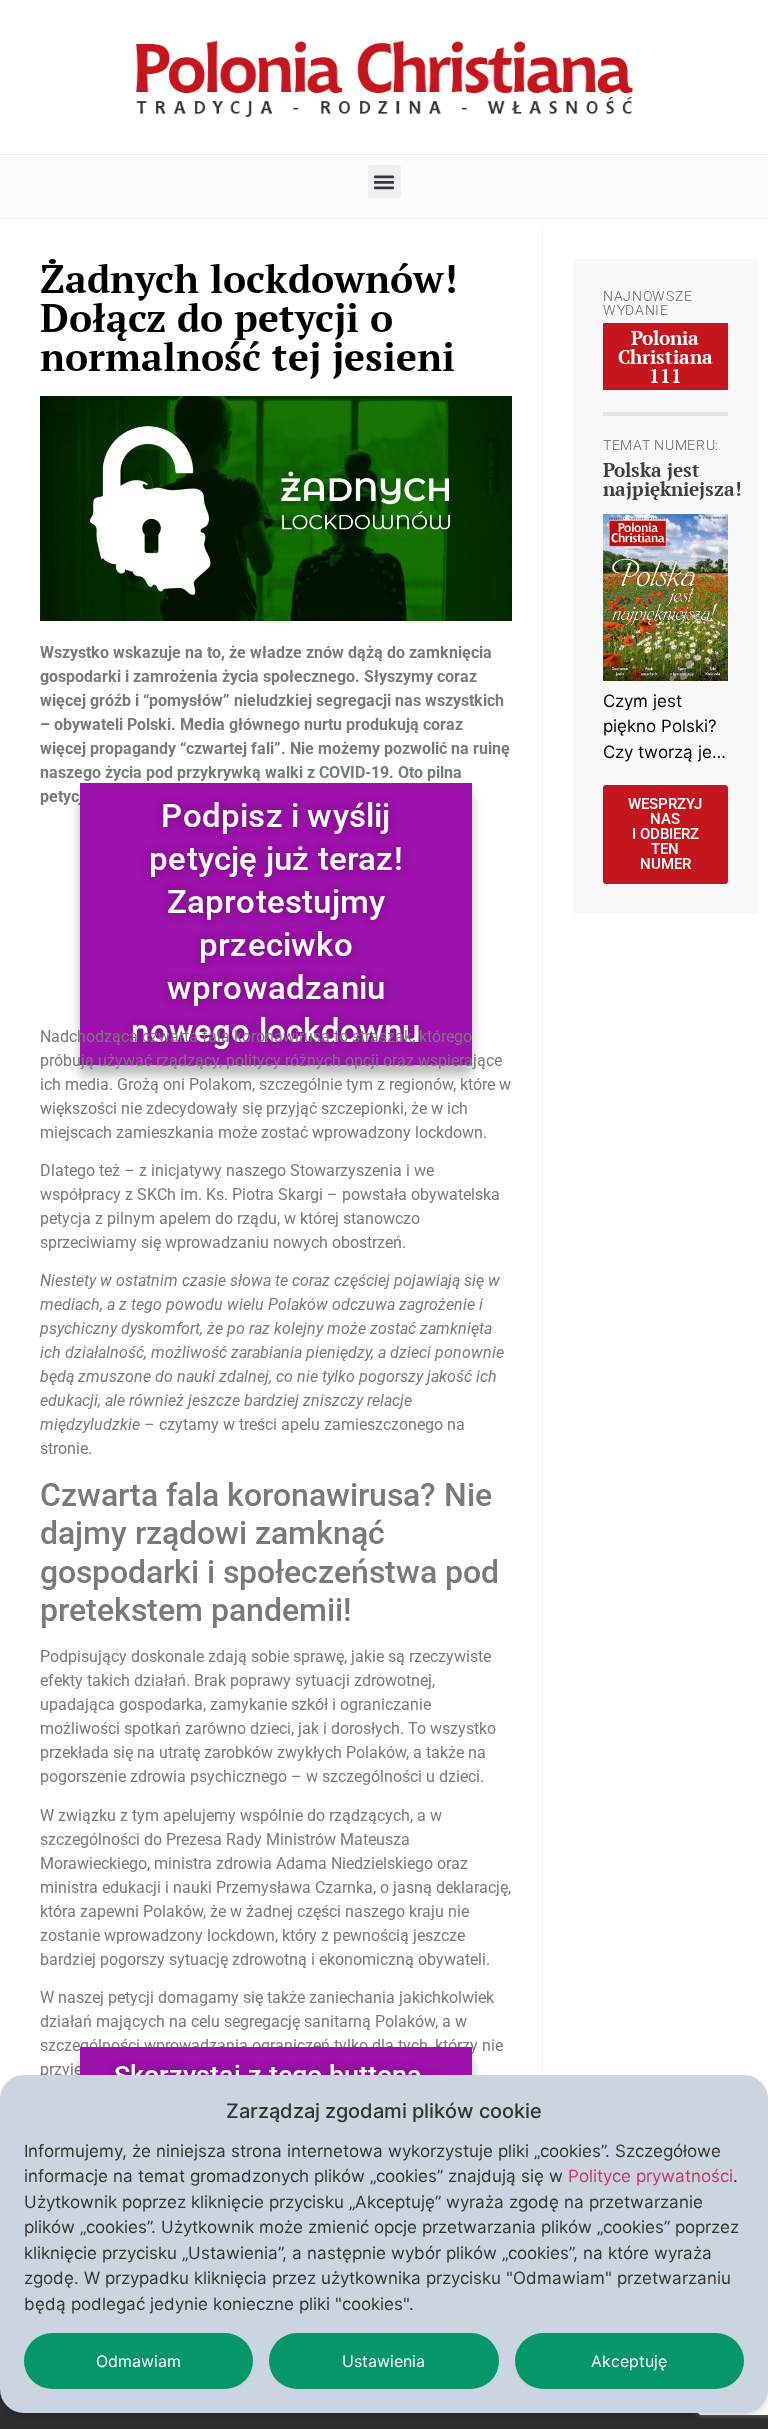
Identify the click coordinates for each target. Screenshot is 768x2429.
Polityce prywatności (650, 2176)
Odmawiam (138, 2361)
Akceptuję (629, 2361)
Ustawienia (383, 2361)
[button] (384, 181)
